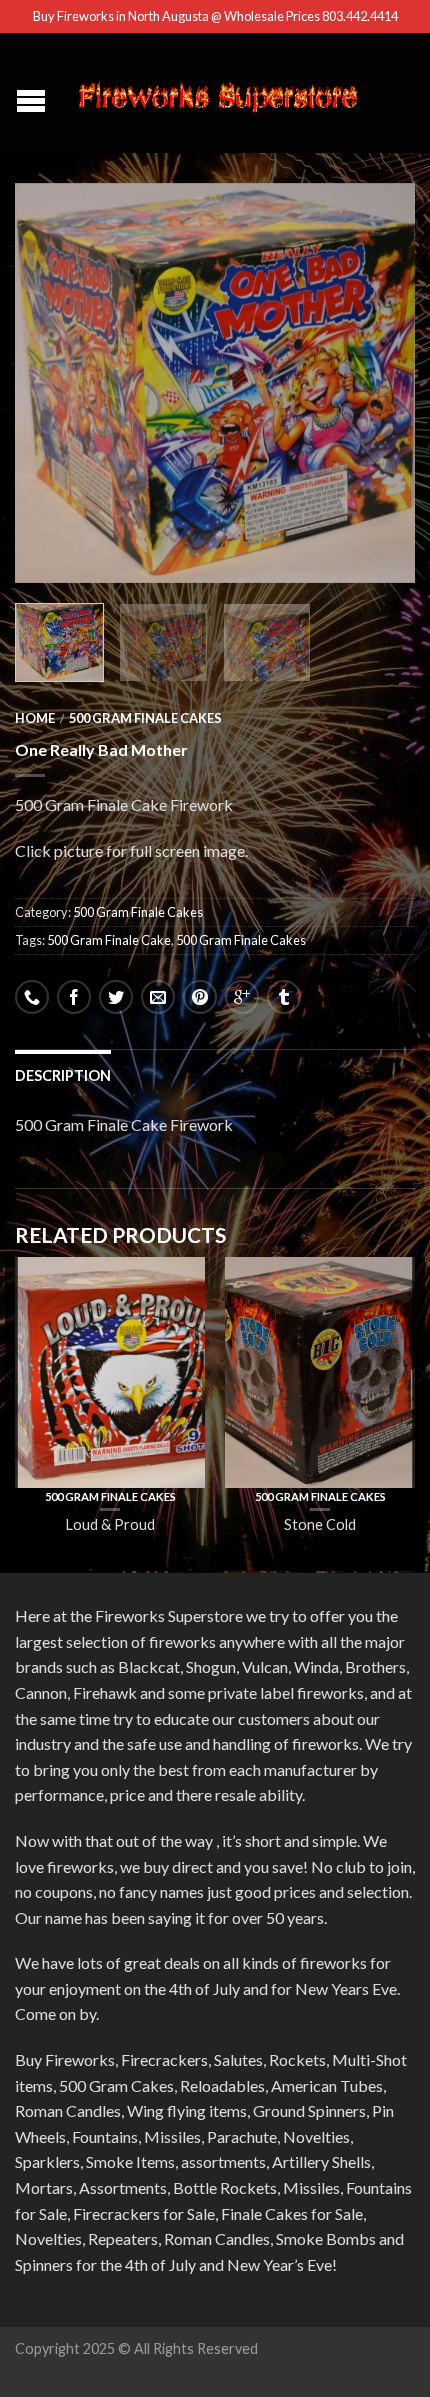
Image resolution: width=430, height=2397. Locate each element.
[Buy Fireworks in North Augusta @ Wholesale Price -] (217, 93)
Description (63, 1075)
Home (35, 718)
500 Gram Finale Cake (109, 940)
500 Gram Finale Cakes (145, 718)
